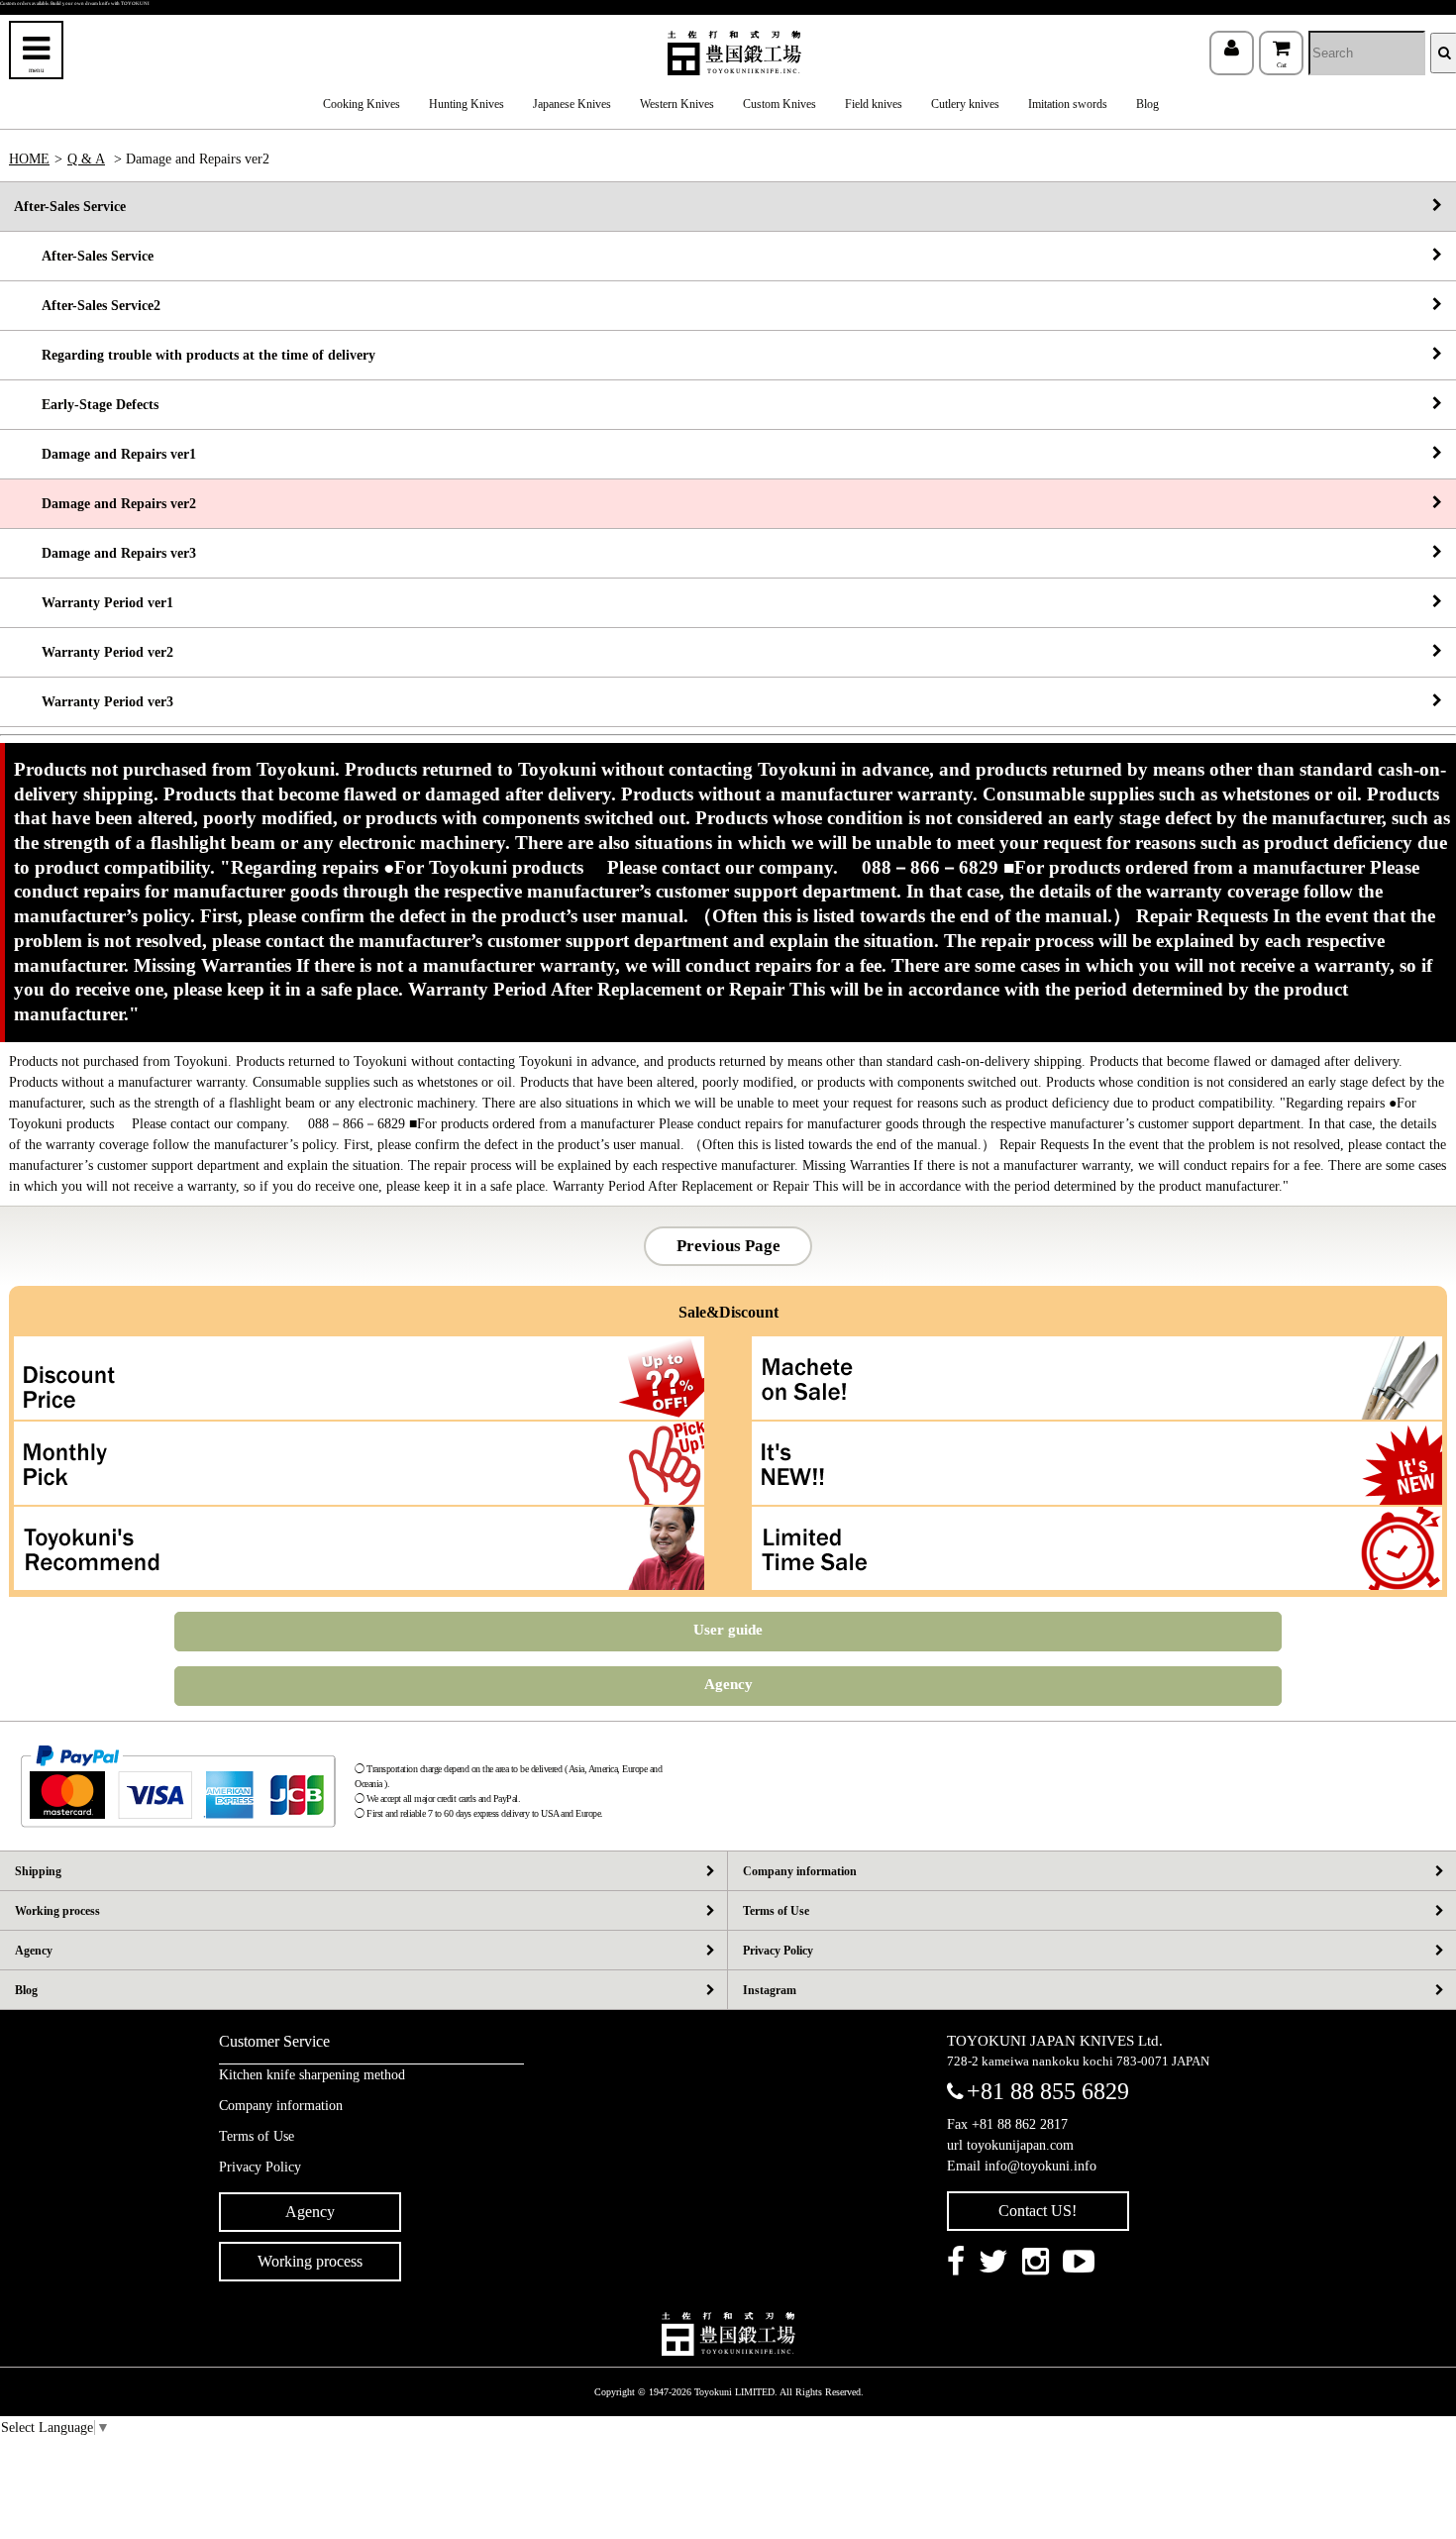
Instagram (770, 1990)
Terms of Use (776, 1911)
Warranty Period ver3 (94, 702)
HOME (29, 159)
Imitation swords (1068, 104)
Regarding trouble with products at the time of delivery (195, 355)
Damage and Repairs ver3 (105, 553)
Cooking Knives (362, 104)
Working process (57, 1911)
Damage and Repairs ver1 (105, 454)
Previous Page (728, 1246)
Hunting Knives (467, 104)
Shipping (38, 1871)
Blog (1147, 104)
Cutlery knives (965, 104)
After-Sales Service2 (87, 306)
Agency (728, 1684)
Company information (800, 1871)
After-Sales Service (70, 207)
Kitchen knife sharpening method (312, 2075)
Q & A (86, 159)
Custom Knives (780, 104)
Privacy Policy (778, 1951)
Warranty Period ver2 (94, 652)
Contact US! (1038, 2211)
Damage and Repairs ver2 (105, 504)
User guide (728, 1630)
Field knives (874, 104)
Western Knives (677, 104)
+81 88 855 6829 (1048, 2091)
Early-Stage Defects (86, 405)
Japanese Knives (572, 104)
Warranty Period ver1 (94, 603)
